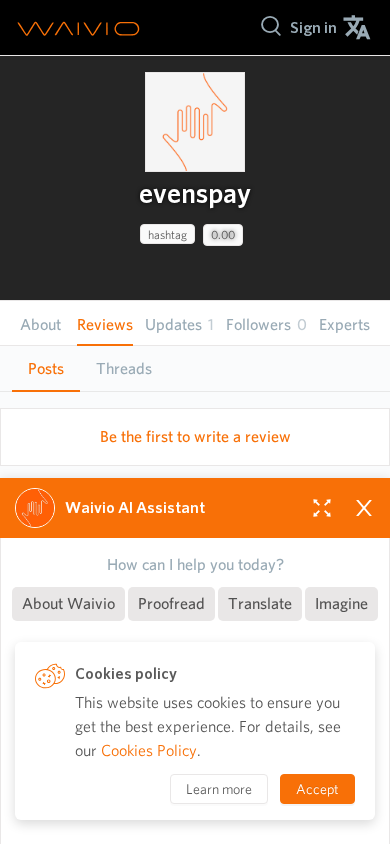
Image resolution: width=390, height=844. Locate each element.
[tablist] (195, 368)
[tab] (46, 369)
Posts (46, 368)
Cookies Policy (149, 750)
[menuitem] (313, 27)
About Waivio (68, 603)
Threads (124, 368)
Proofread (171, 603)
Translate (260, 603)
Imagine (341, 603)
